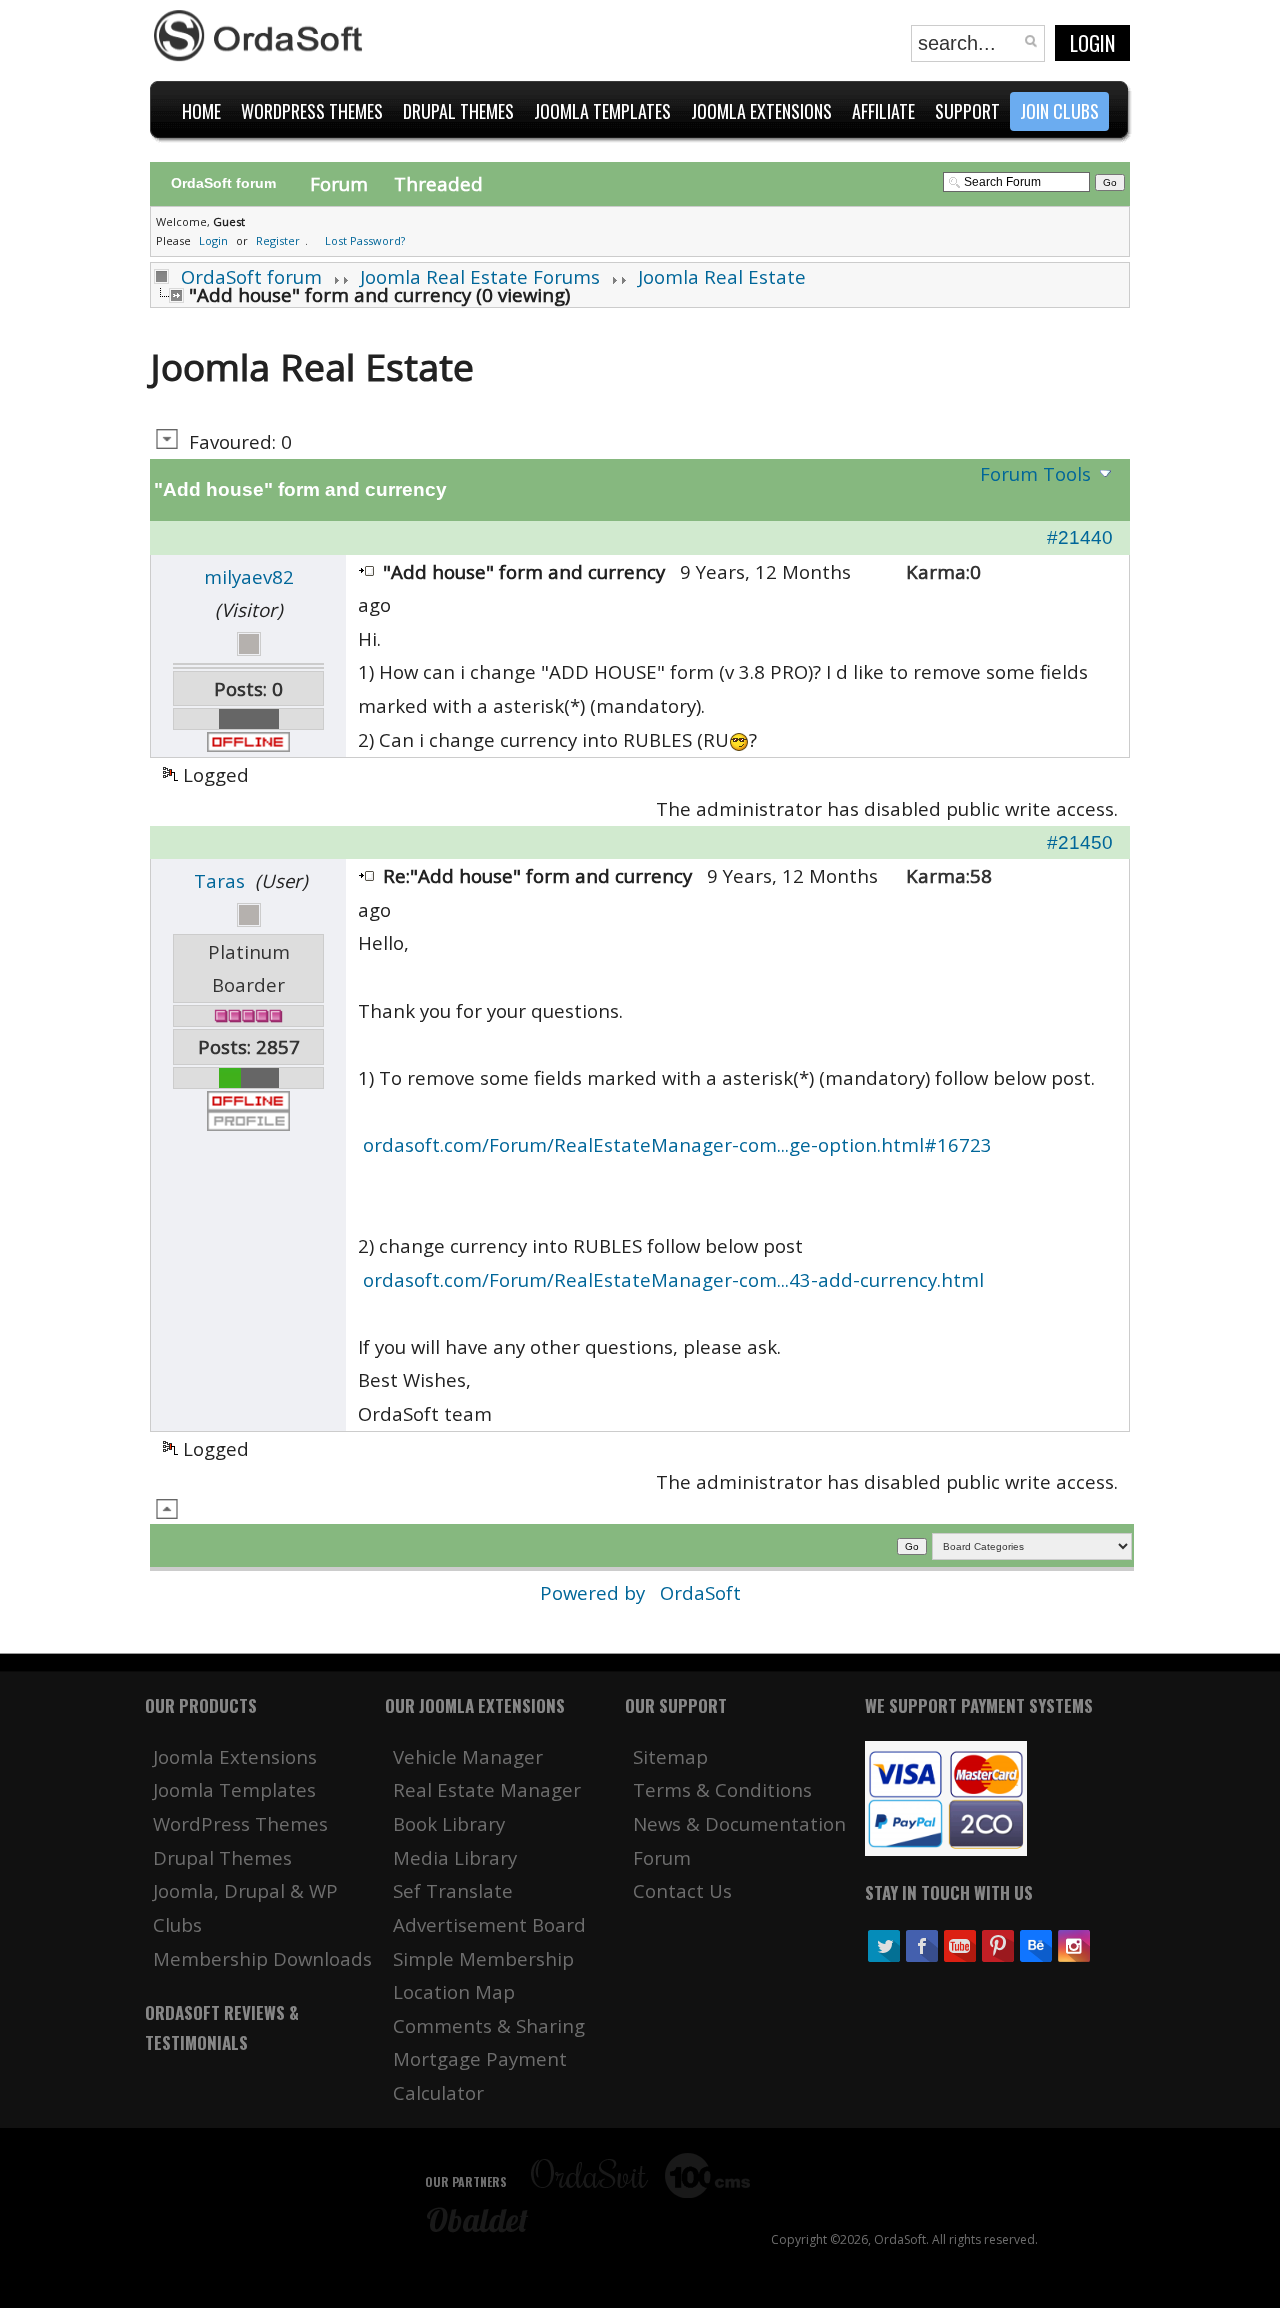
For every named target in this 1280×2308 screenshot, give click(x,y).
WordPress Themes (240, 1823)
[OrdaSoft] (261, 36)
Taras (219, 880)
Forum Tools (1035, 473)
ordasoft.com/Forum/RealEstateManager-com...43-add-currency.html (673, 1279)
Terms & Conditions (722, 1789)
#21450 (1080, 842)
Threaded (438, 183)
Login (1092, 43)
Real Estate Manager (487, 1789)
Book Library (449, 1823)
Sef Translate (453, 1890)
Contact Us (682, 1890)
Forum (339, 183)
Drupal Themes (222, 1857)
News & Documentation (739, 1823)
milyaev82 (249, 576)
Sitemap (670, 1756)
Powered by (595, 1592)
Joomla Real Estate (722, 276)
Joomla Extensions (235, 1756)
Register (278, 240)
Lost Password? (365, 240)
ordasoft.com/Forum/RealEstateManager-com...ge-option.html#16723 (677, 1144)
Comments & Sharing (489, 2025)
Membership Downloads (262, 1958)
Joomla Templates (234, 1789)
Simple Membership (483, 1958)
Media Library (455, 1857)
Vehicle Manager (468, 1756)
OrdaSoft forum (251, 276)
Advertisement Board (489, 1924)
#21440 (1080, 537)
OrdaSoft (700, 1592)
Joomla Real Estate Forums (480, 276)
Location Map (454, 1991)
